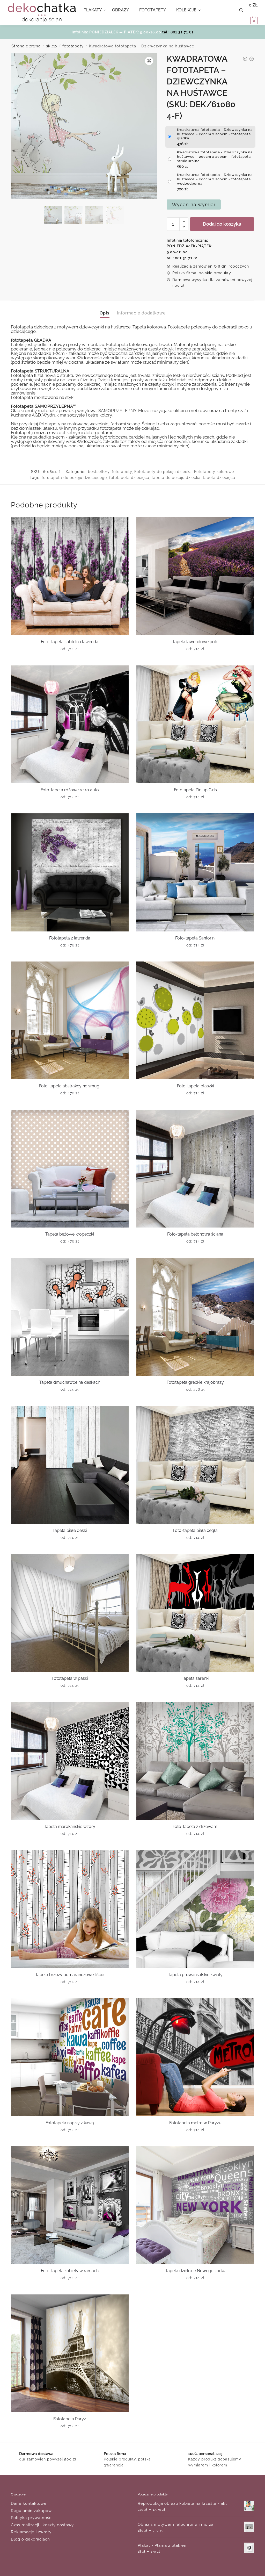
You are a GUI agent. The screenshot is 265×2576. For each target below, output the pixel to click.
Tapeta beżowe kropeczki (70, 1234)
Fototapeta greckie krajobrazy (195, 1382)
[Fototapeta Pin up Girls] (195, 724)
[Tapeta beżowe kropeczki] (70, 1169)
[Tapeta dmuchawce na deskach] (70, 1317)
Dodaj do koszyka (222, 224)
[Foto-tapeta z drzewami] (195, 1761)
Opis (105, 313)
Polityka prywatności (32, 2518)
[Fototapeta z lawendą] (70, 872)
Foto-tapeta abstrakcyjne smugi (70, 1086)
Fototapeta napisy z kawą (70, 2123)
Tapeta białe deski (70, 1530)
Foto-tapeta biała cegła (195, 1530)
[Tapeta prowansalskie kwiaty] (195, 1909)
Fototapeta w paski (70, 1678)
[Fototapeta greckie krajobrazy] (195, 1317)
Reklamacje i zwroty (31, 2532)
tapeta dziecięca (219, 478)
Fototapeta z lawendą (70, 938)
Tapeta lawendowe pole (195, 642)
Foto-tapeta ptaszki (195, 1086)
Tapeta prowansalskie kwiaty (195, 1975)
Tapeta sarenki (195, 1678)
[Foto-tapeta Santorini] (195, 872)
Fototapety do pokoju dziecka (163, 472)
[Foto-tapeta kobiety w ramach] (70, 2205)
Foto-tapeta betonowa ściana (195, 1234)
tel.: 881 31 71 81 (178, 32)
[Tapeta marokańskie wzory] (70, 1761)
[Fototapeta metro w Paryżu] (195, 2057)
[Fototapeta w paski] (70, 1613)
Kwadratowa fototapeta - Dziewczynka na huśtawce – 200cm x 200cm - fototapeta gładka (215, 134)
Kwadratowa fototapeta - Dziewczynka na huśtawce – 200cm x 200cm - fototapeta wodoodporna (215, 179)
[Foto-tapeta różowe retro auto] (70, 724)
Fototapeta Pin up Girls (195, 790)
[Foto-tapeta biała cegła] (195, 1465)
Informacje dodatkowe (141, 313)
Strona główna (26, 46)
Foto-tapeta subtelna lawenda (70, 642)
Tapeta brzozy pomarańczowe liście (70, 1975)
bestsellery (99, 472)
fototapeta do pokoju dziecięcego (74, 478)
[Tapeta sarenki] (195, 1613)
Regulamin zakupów (31, 2511)
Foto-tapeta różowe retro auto (70, 790)
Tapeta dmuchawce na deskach (70, 1382)
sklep (51, 46)
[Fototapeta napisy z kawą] (70, 2057)
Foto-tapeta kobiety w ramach (70, 2271)
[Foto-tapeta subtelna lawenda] (70, 576)
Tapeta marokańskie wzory (70, 1827)
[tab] (105, 309)
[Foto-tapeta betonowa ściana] (195, 1169)
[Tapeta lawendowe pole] (195, 576)
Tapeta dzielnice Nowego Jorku (195, 2271)
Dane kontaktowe (29, 2503)
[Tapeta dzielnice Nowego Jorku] (195, 2205)
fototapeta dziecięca (129, 478)
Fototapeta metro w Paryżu (195, 2123)
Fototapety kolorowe (214, 472)
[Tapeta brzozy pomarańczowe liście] (70, 1909)
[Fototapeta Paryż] (70, 2353)
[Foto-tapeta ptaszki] (195, 1020)
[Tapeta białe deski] (70, 1465)
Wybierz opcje (70, 659)
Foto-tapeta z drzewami (195, 1827)
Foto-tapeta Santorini (195, 938)
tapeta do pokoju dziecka (176, 478)
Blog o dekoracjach (30, 2539)
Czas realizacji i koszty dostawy (42, 2525)
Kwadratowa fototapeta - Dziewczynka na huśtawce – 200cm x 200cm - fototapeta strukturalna (215, 157)
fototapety (73, 46)
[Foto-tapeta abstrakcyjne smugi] (70, 1020)
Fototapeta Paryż (70, 2419)
